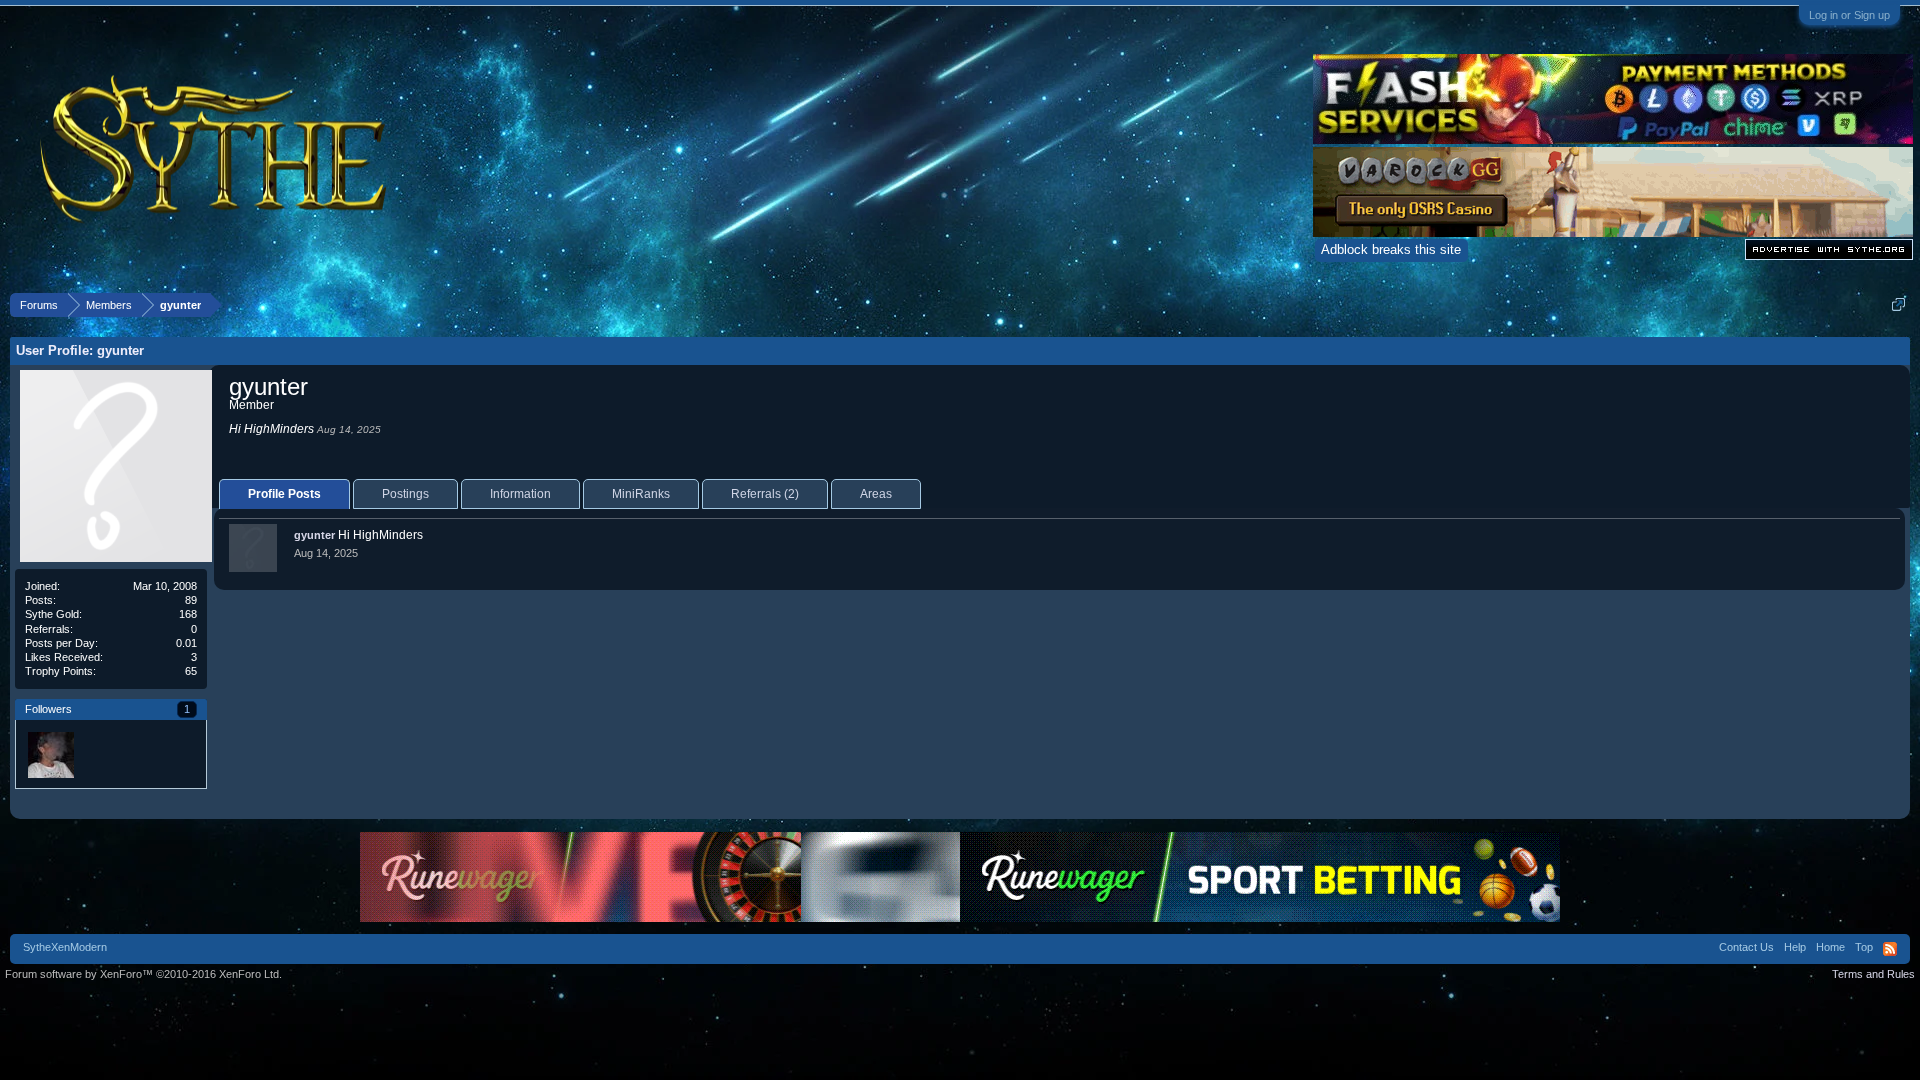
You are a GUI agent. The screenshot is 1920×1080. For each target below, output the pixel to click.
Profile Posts (284, 494)
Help (1795, 947)
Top (1864, 947)
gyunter (314, 535)
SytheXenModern (65, 947)
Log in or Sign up (1849, 15)
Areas (876, 494)
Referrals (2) (765, 494)
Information (520, 494)
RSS (1890, 949)
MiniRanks (641, 494)
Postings (405, 494)
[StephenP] (50, 754)
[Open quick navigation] (1898, 304)
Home (1830, 947)
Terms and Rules (1873, 974)
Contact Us (1746, 947)
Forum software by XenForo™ (143, 974)
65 (191, 671)
